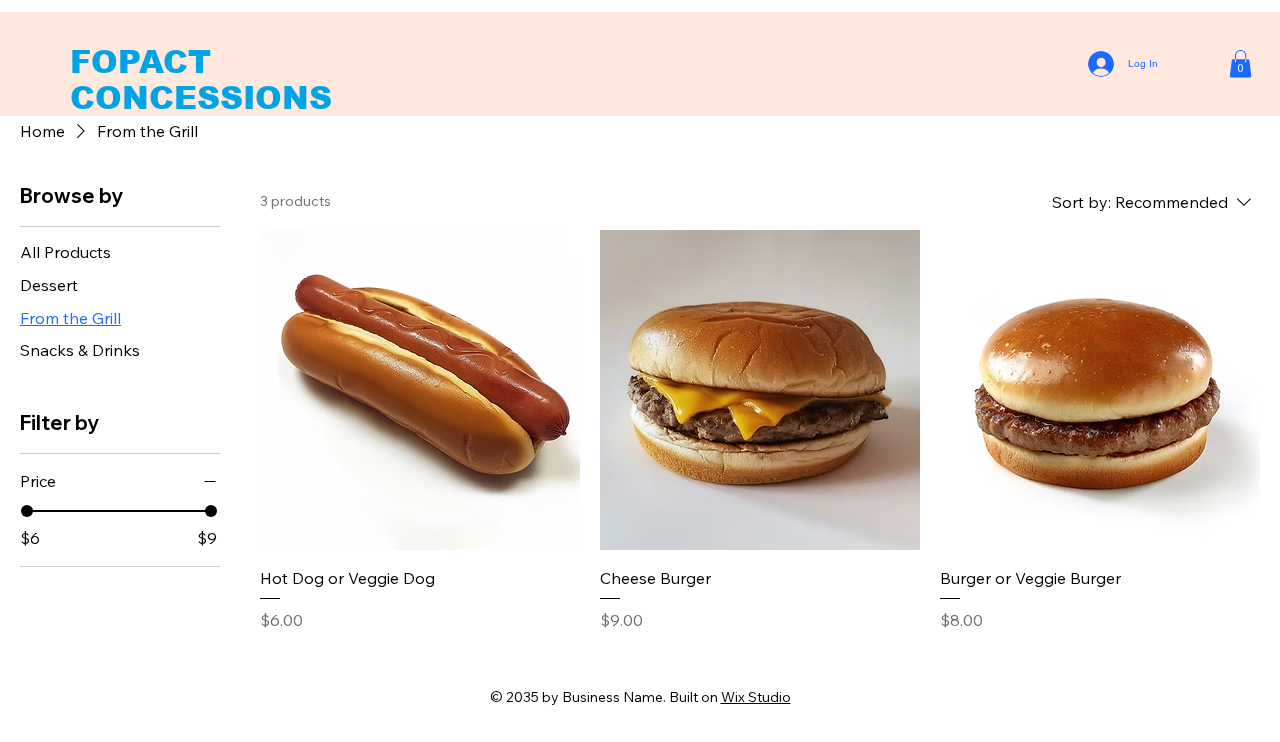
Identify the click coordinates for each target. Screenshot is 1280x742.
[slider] (27, 511)
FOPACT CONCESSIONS (201, 80)
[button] (1240, 63)
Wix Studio (756, 697)
